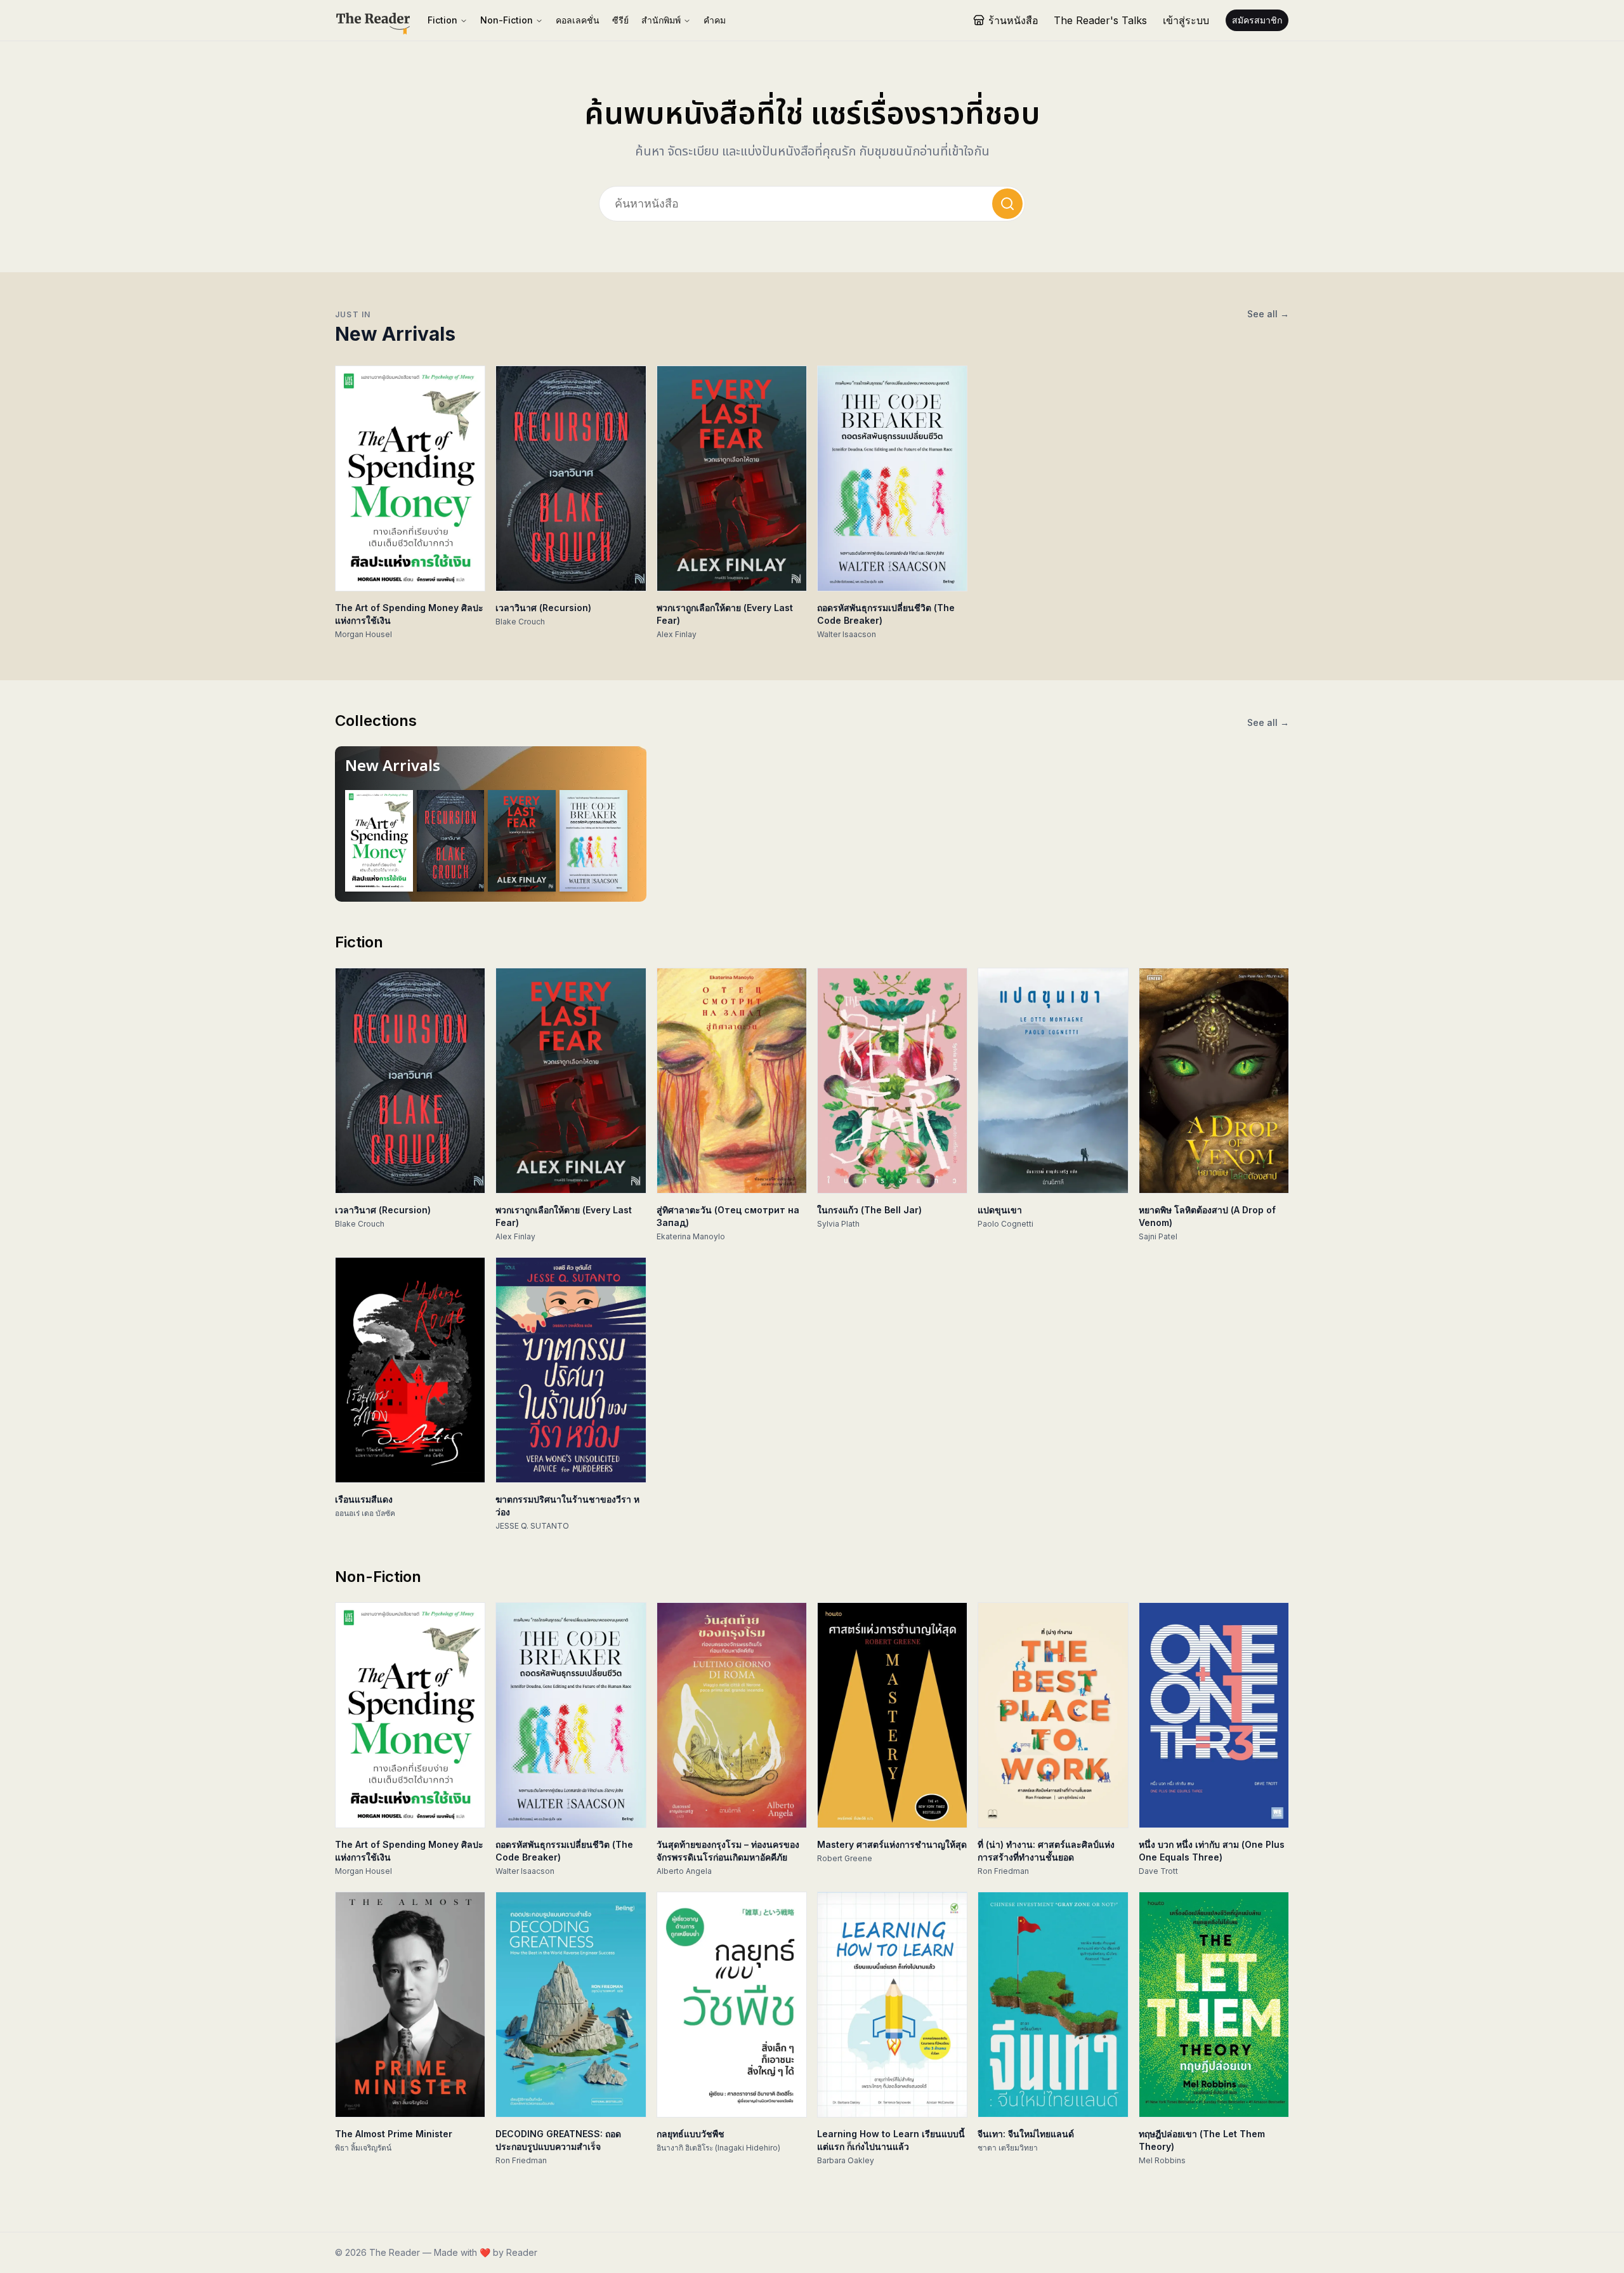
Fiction (442, 20)
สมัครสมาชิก (1257, 20)
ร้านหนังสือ (1013, 20)
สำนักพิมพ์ (661, 20)
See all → (1268, 314)
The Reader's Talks (1100, 20)
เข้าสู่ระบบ (1186, 20)
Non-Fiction (507, 20)
